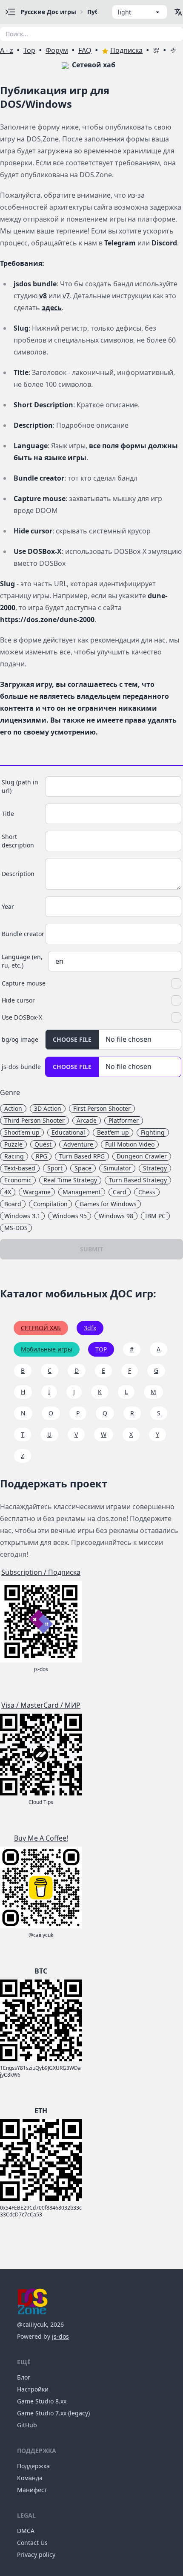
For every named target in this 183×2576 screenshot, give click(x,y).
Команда (30, 2478)
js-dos (60, 2336)
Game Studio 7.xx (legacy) (53, 2413)
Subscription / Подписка (41, 1572)
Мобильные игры (47, 1349)
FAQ (85, 50)
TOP (101, 1349)
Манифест (32, 2490)
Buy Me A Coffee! (41, 1838)
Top (29, 50)
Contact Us (32, 2543)
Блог (24, 2377)
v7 (66, 296)
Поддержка (33, 2466)
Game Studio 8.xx (42, 2401)
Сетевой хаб (94, 65)
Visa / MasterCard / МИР (41, 1705)
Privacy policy (36, 2554)
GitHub (27, 2425)
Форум (57, 50)
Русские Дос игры (48, 12)
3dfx (90, 1328)
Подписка (126, 50)
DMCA (26, 2531)
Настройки (33, 2389)
